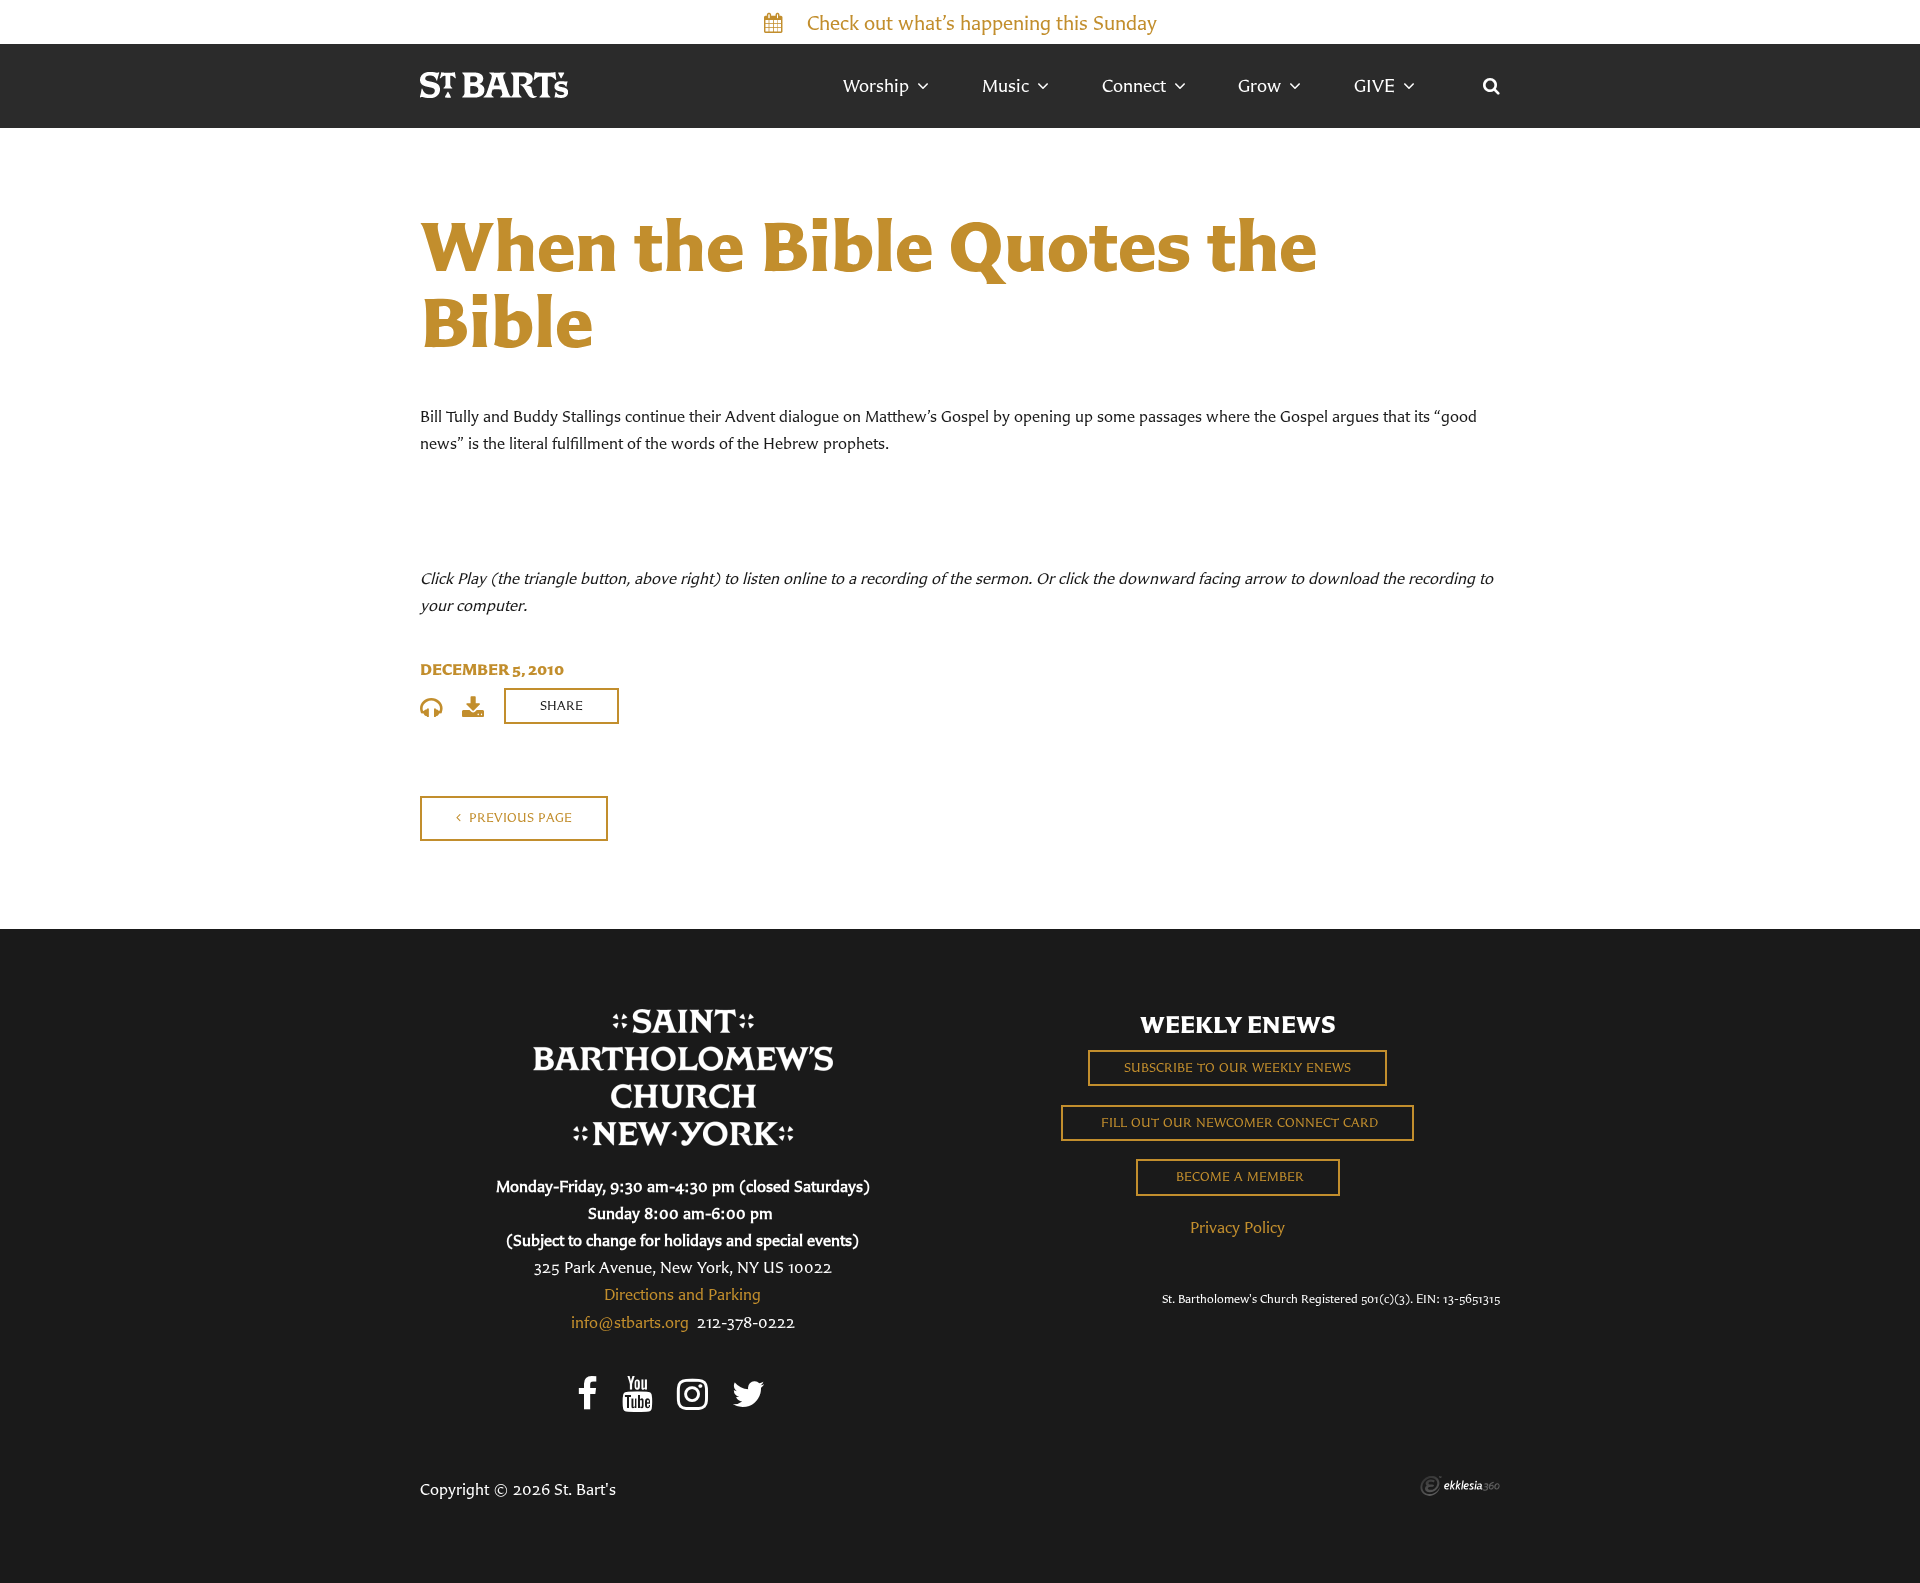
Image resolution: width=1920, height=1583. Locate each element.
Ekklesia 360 (1460, 1486)
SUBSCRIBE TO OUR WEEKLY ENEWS (1237, 1067)
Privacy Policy (1237, 1227)
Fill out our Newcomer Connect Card (1237, 1122)
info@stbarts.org (630, 1322)
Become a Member (1238, 1176)
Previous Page (518, 817)
